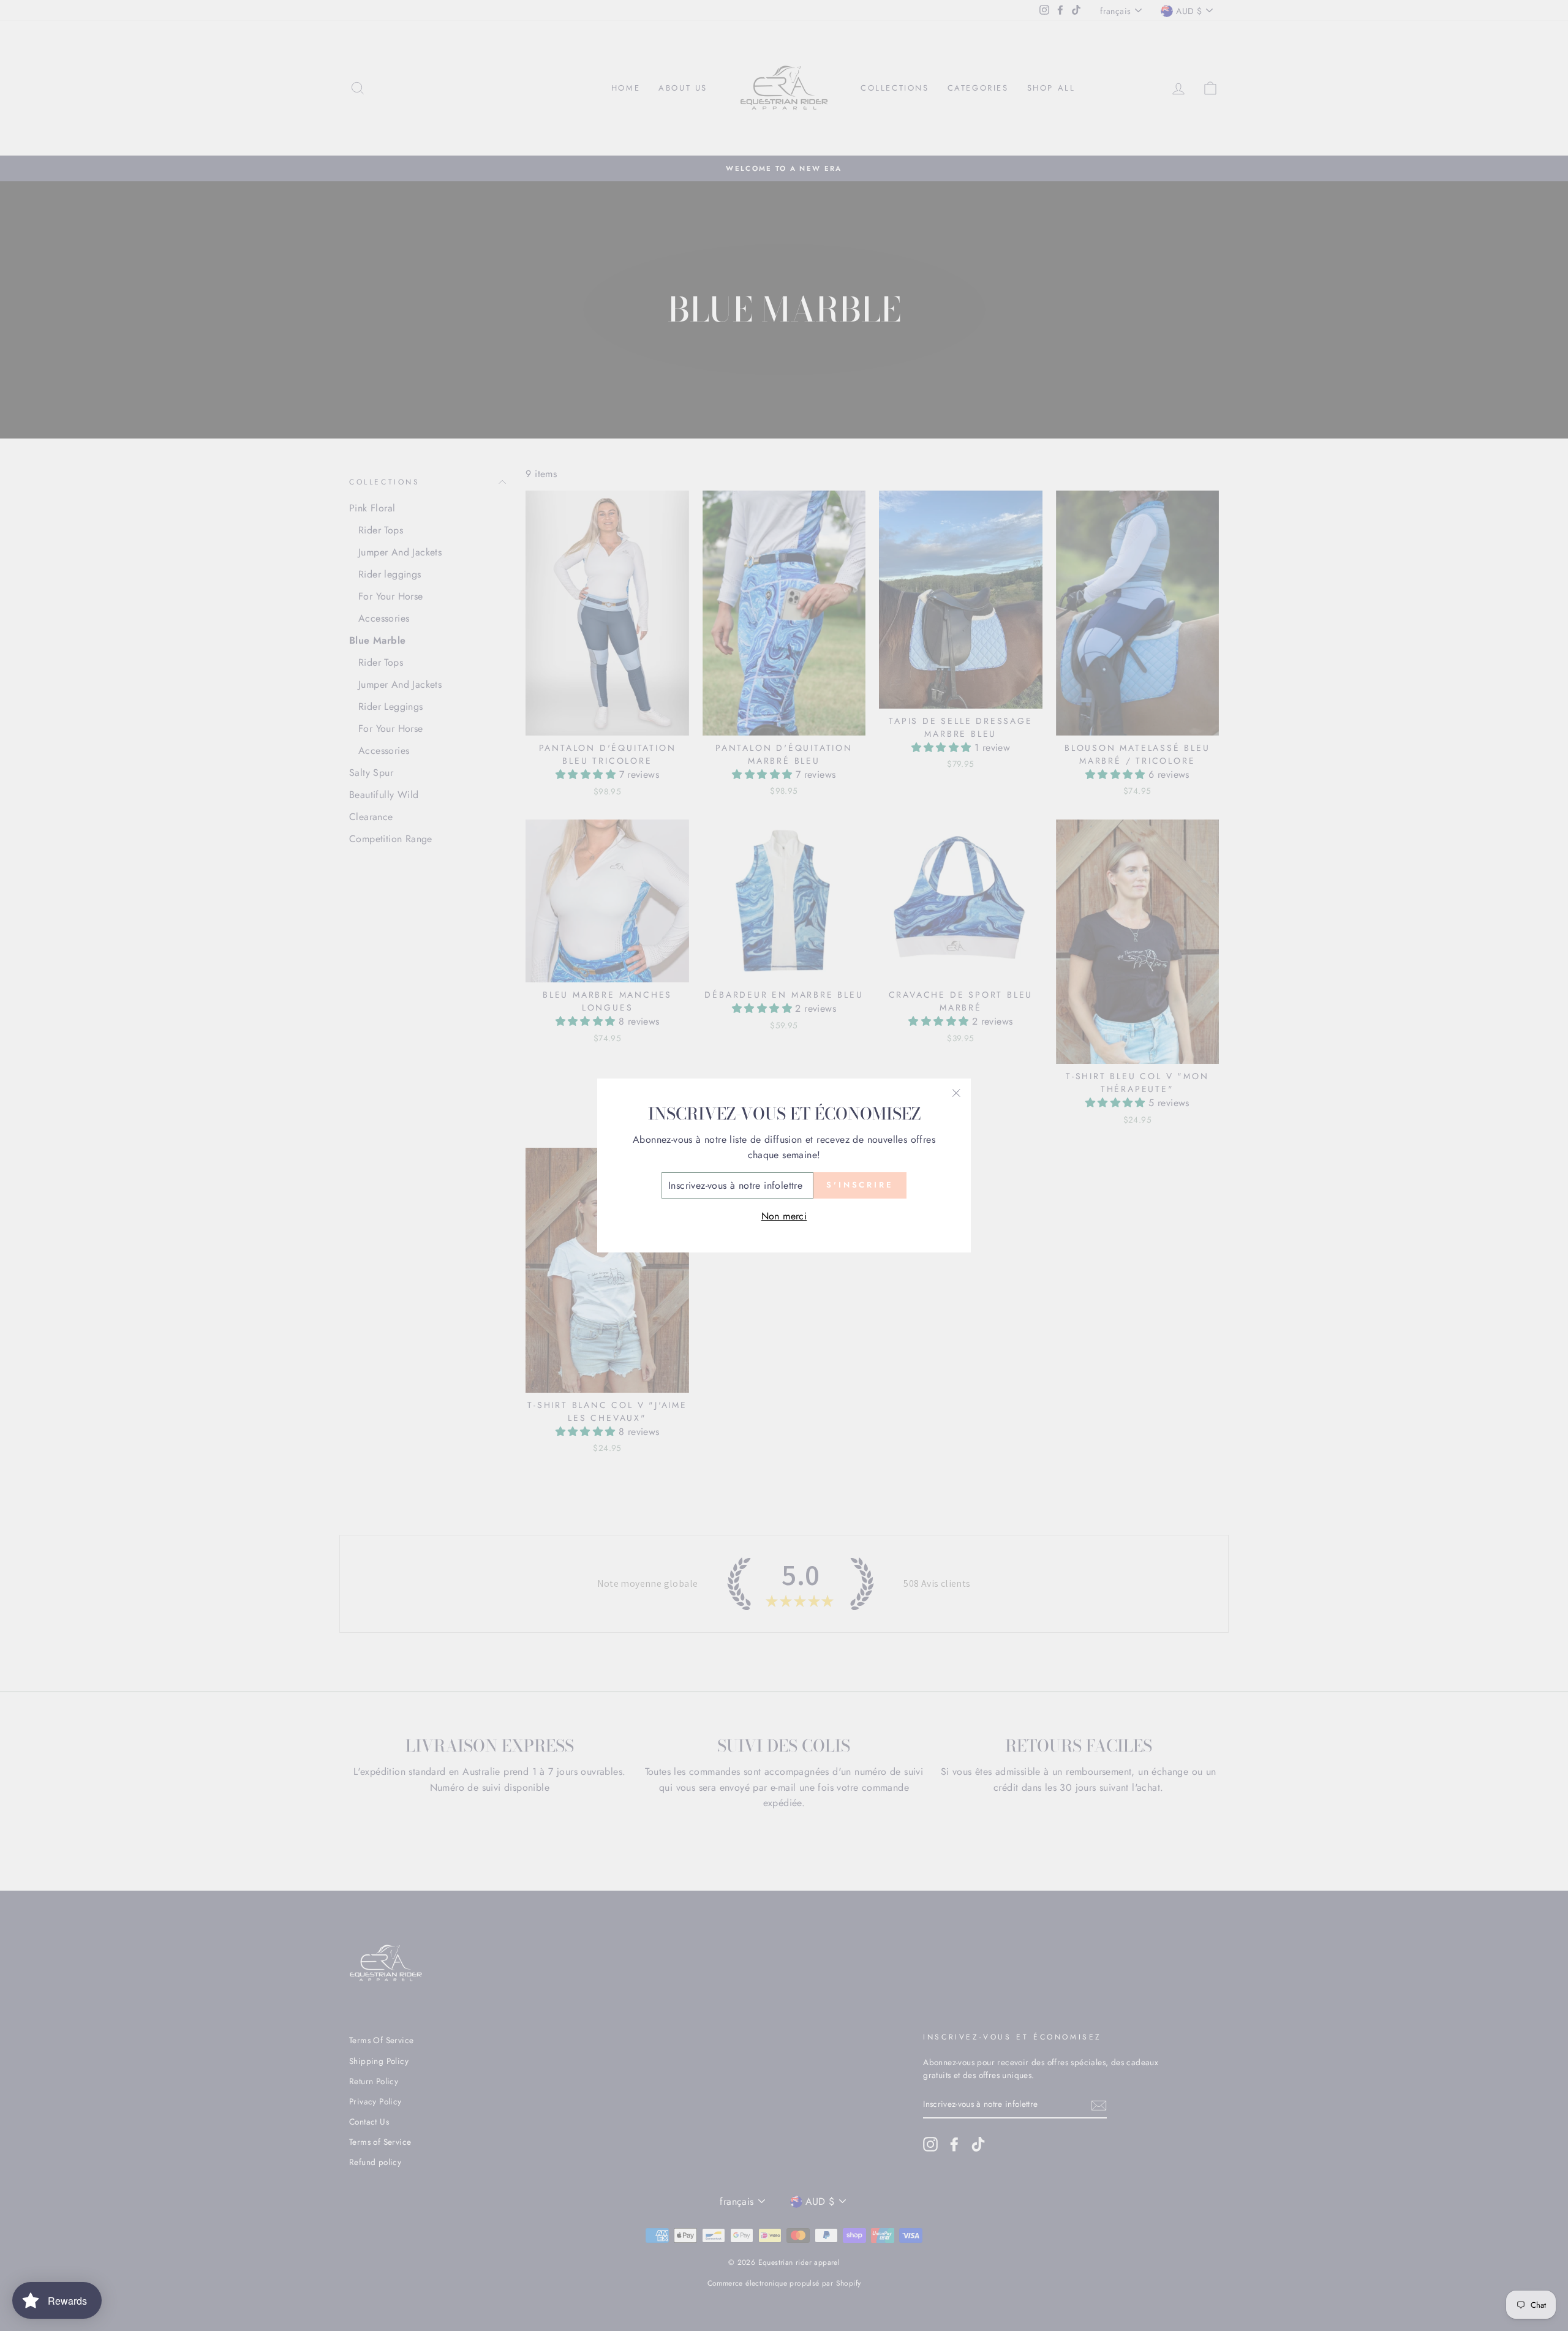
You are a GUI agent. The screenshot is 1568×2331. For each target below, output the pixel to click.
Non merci (784, 1216)
